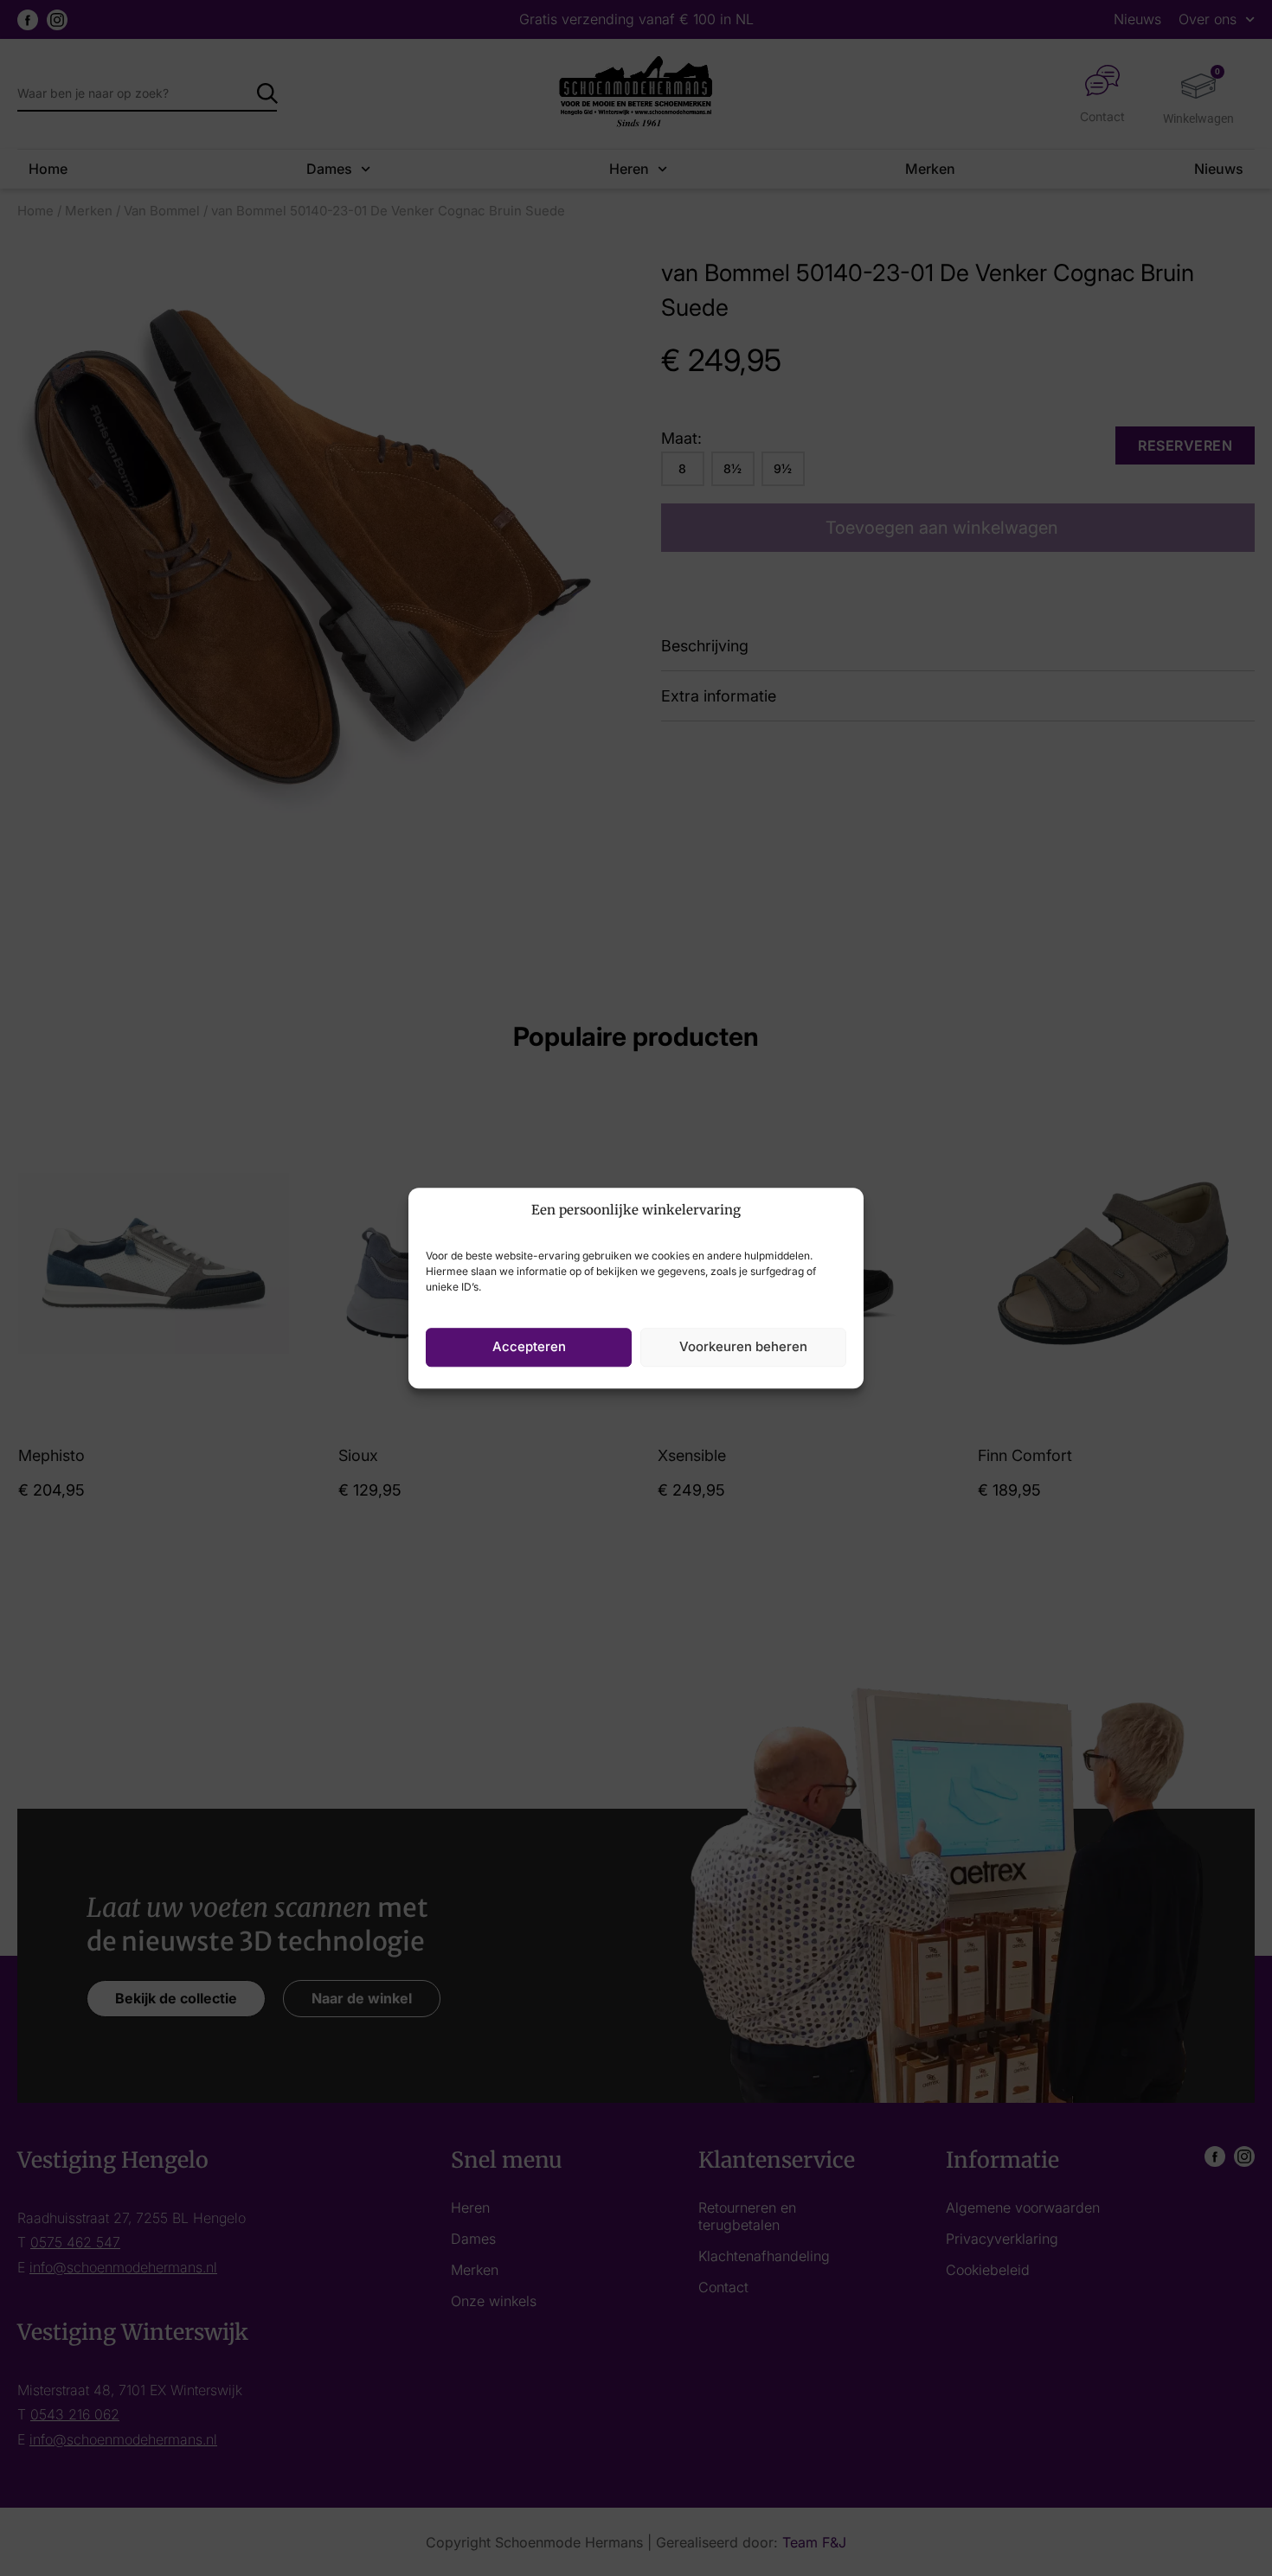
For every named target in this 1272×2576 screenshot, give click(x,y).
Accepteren (529, 1346)
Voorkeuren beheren (743, 1346)
